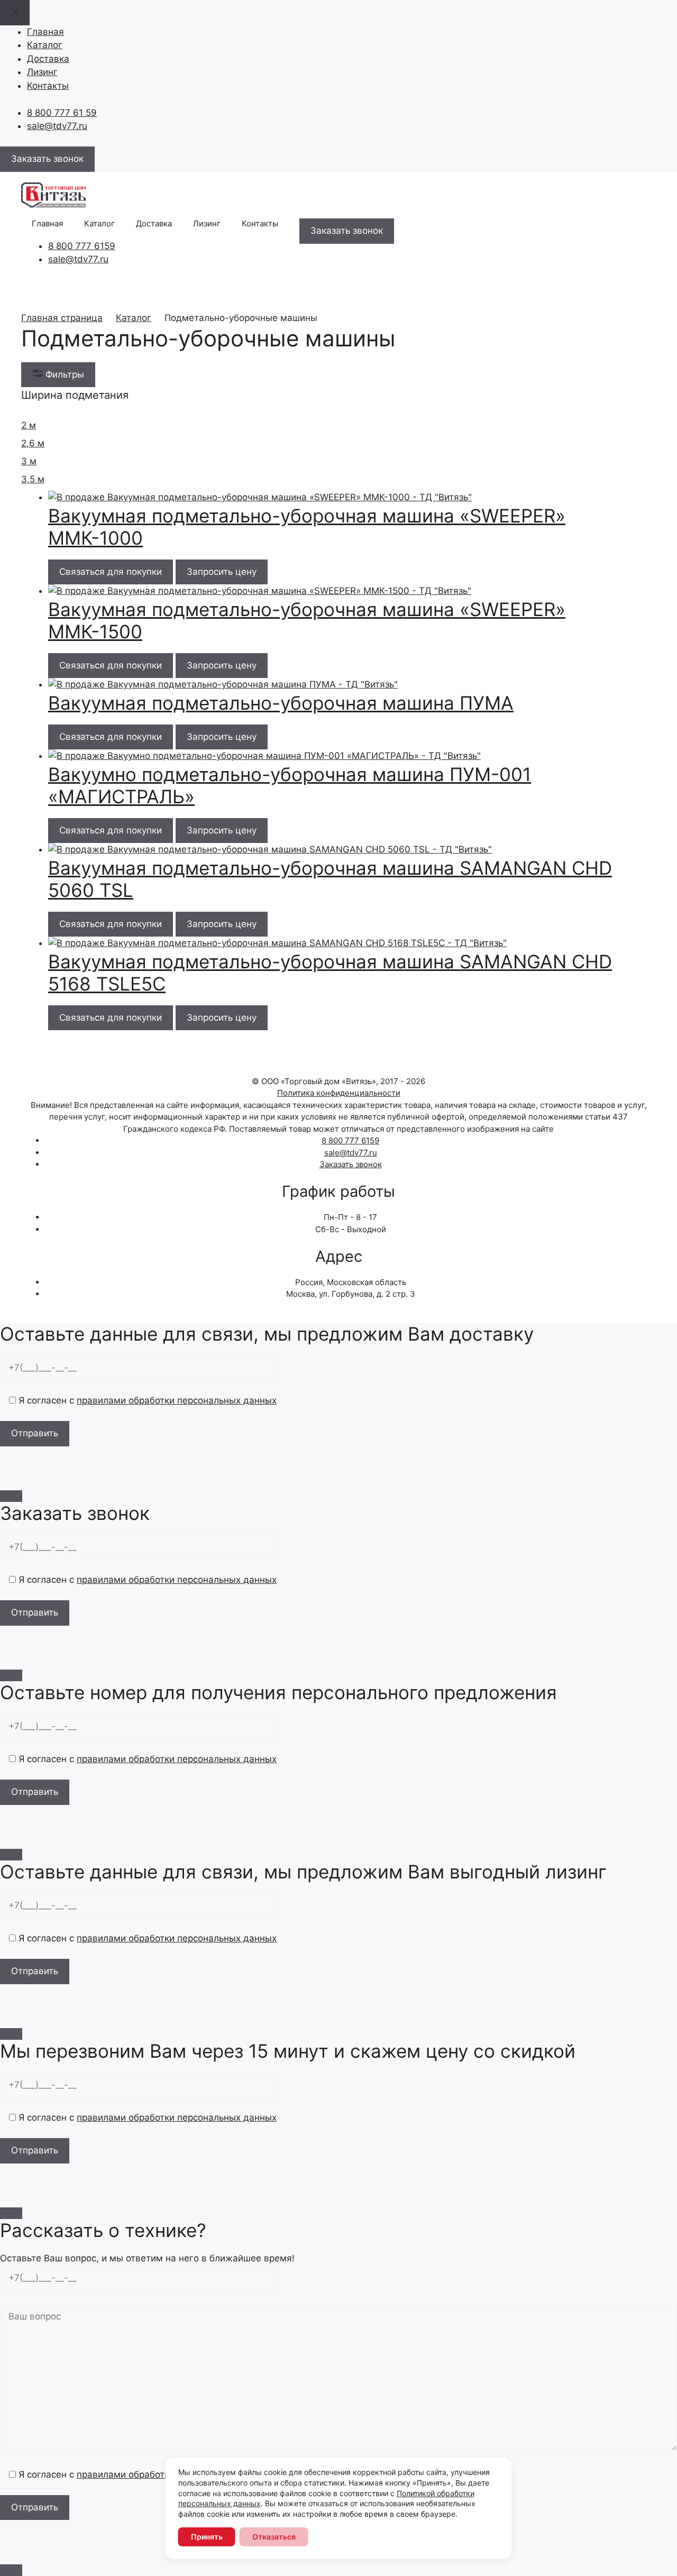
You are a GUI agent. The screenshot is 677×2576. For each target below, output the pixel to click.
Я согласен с (146, 1400)
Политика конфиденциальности (339, 1093)
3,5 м (33, 479)
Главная (45, 32)
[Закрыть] (11, 1496)
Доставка (48, 59)
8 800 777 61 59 (62, 113)
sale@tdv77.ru (57, 126)
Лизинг (42, 72)
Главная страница (62, 318)
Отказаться (274, 2537)
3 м (29, 461)
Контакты (48, 86)
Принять (207, 2537)
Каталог (45, 45)
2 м (29, 425)
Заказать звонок (351, 1164)
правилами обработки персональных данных (177, 1400)
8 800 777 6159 (82, 246)
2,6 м (33, 443)
